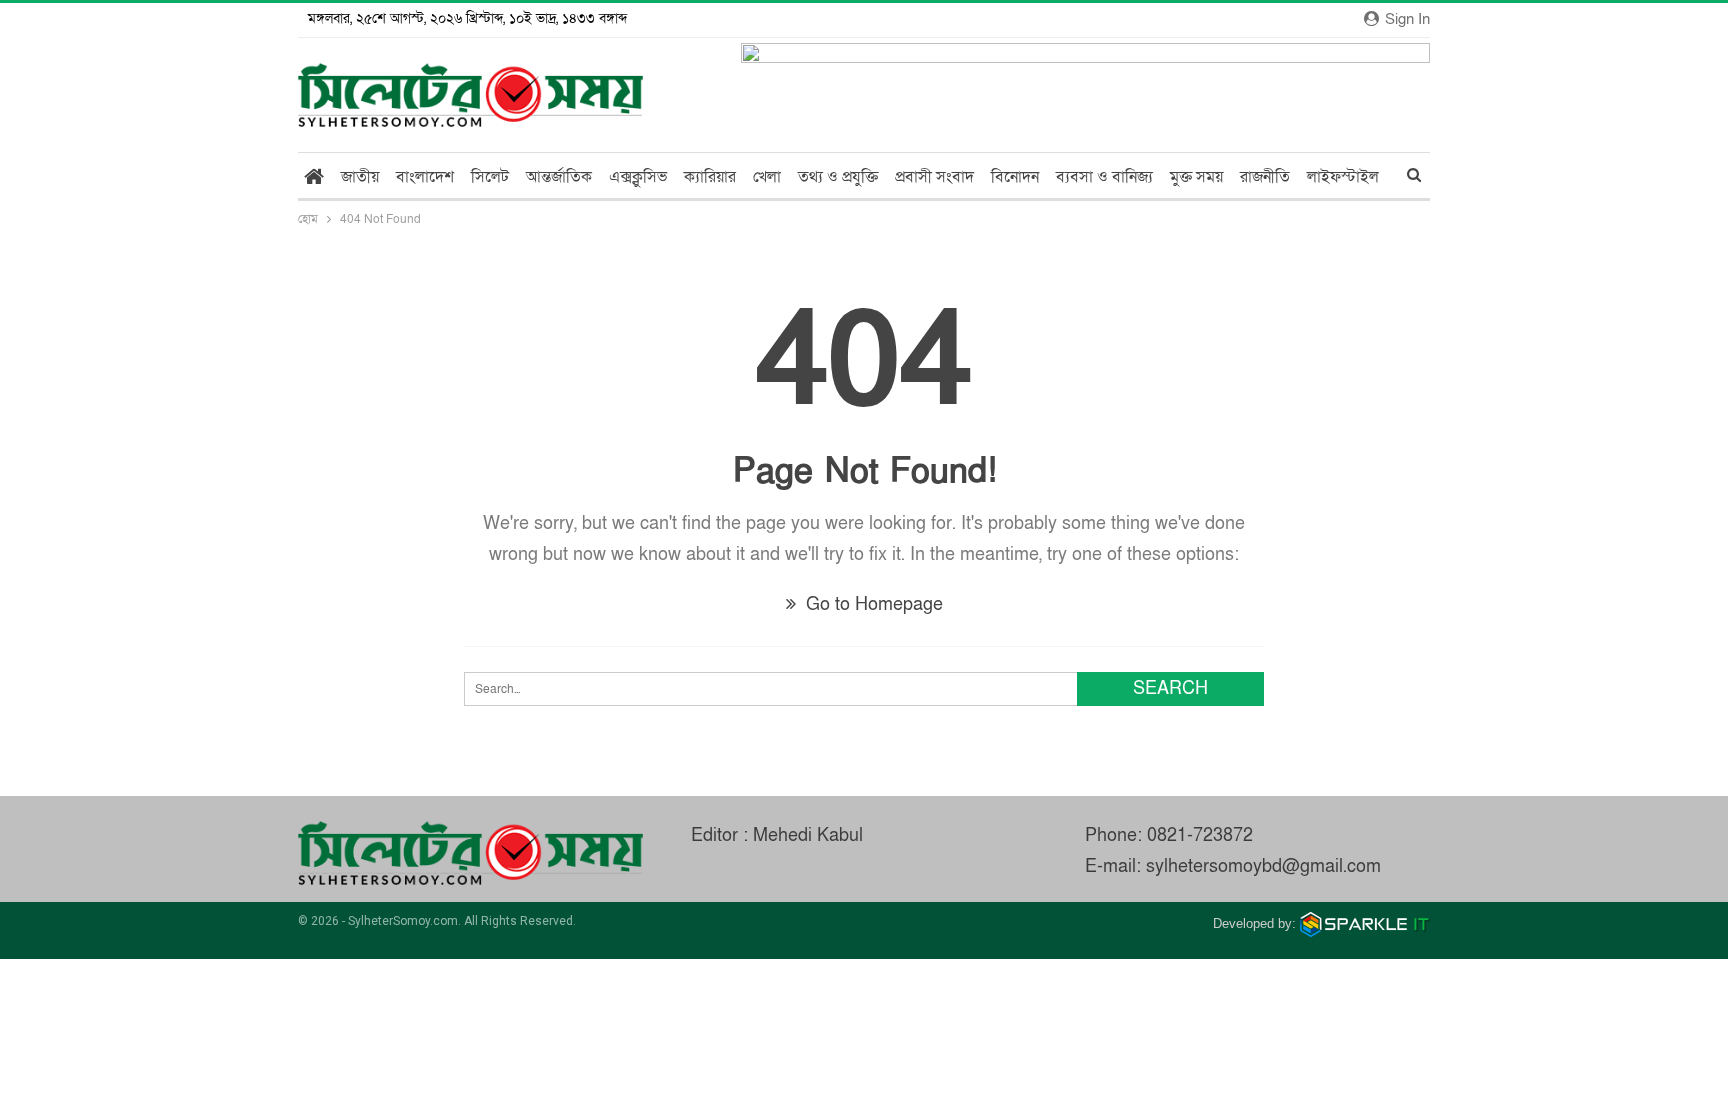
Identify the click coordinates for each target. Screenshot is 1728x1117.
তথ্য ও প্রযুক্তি (838, 177)
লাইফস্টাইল (1343, 177)
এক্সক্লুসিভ (638, 177)
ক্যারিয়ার (710, 177)
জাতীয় (360, 177)
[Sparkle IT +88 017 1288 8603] (1365, 923)
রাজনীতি (1265, 177)
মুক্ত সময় (1196, 177)
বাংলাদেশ (425, 177)
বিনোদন (1015, 177)
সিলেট (490, 177)
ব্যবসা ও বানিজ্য (1104, 177)
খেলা (767, 177)
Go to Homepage (872, 604)
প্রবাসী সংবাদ (934, 177)
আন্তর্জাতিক (559, 177)
